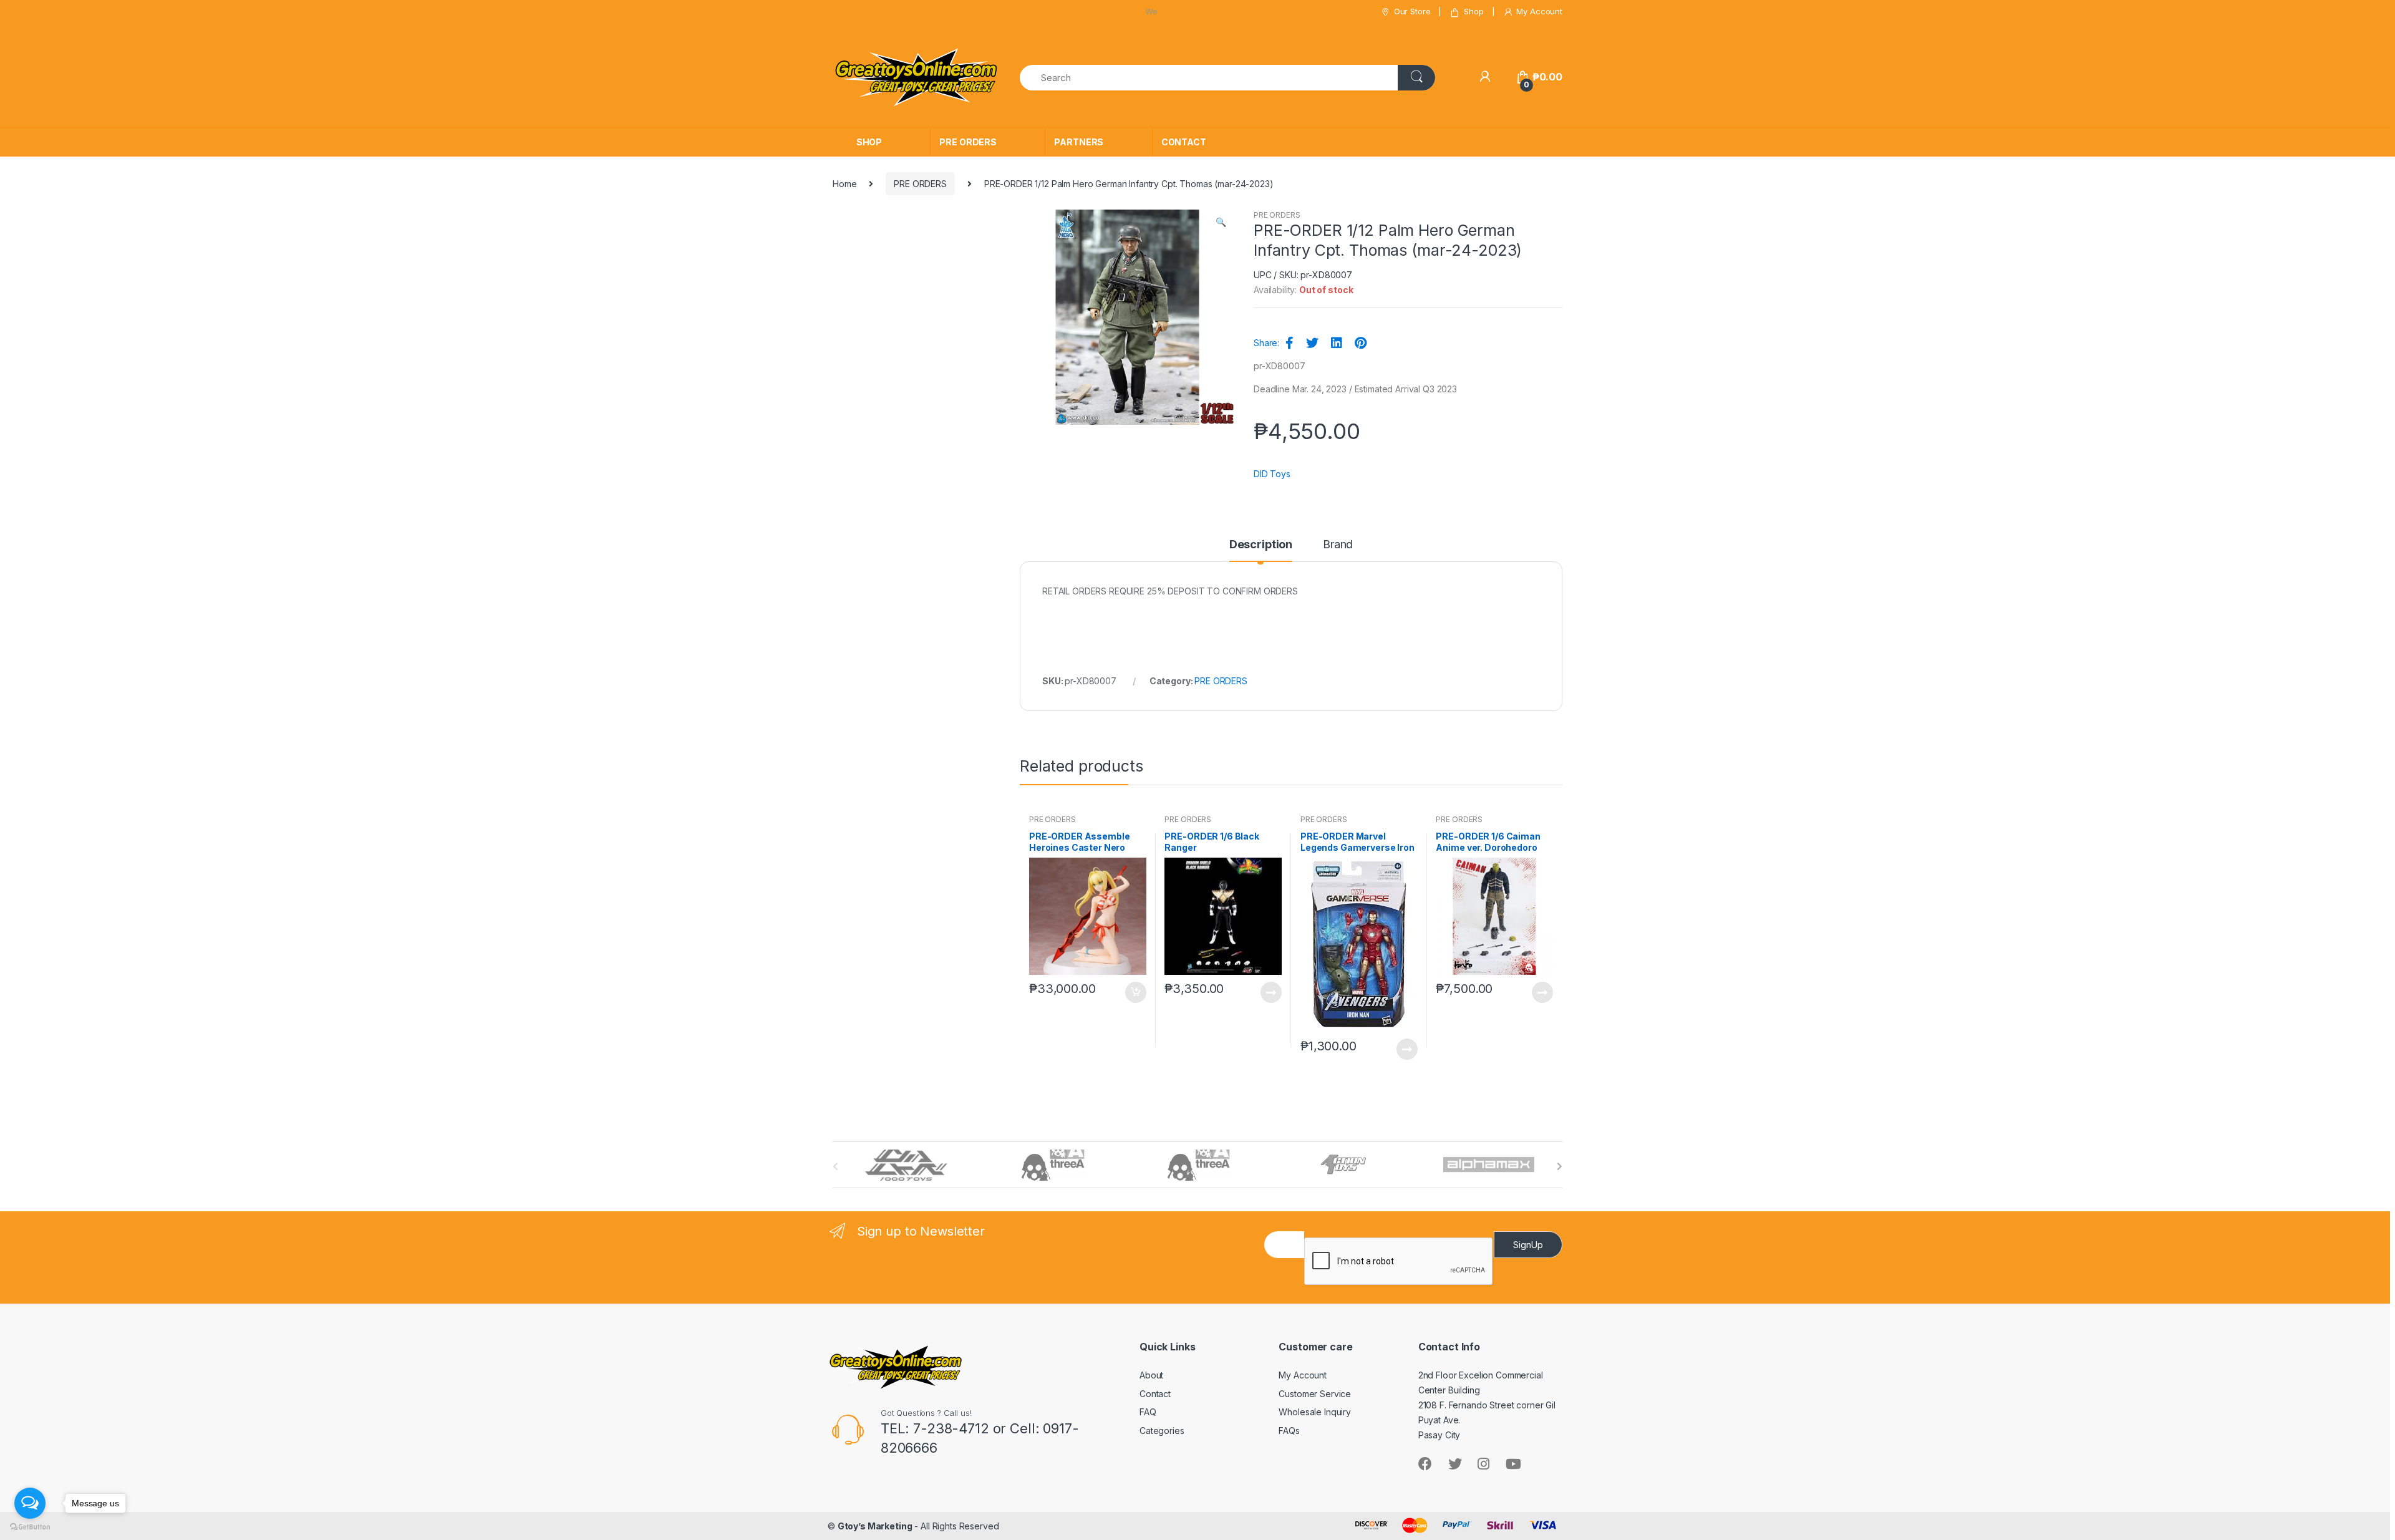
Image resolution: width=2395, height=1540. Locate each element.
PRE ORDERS (968, 142)
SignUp (1528, 1245)
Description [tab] (1261, 545)
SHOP (869, 142)
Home (844, 184)
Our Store (1412, 11)
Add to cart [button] (1135, 992)
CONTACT (1184, 142)
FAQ (1148, 1412)
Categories (1162, 1431)
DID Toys (1272, 474)
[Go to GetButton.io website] (30, 1527)
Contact (1155, 1394)
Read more (1270, 992)
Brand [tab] (1338, 545)
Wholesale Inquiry (1315, 1412)
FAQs (1289, 1431)
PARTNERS (1079, 142)
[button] (1221, 223)
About (1151, 1375)
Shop (1473, 11)
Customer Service (1315, 1394)
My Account (1539, 11)
